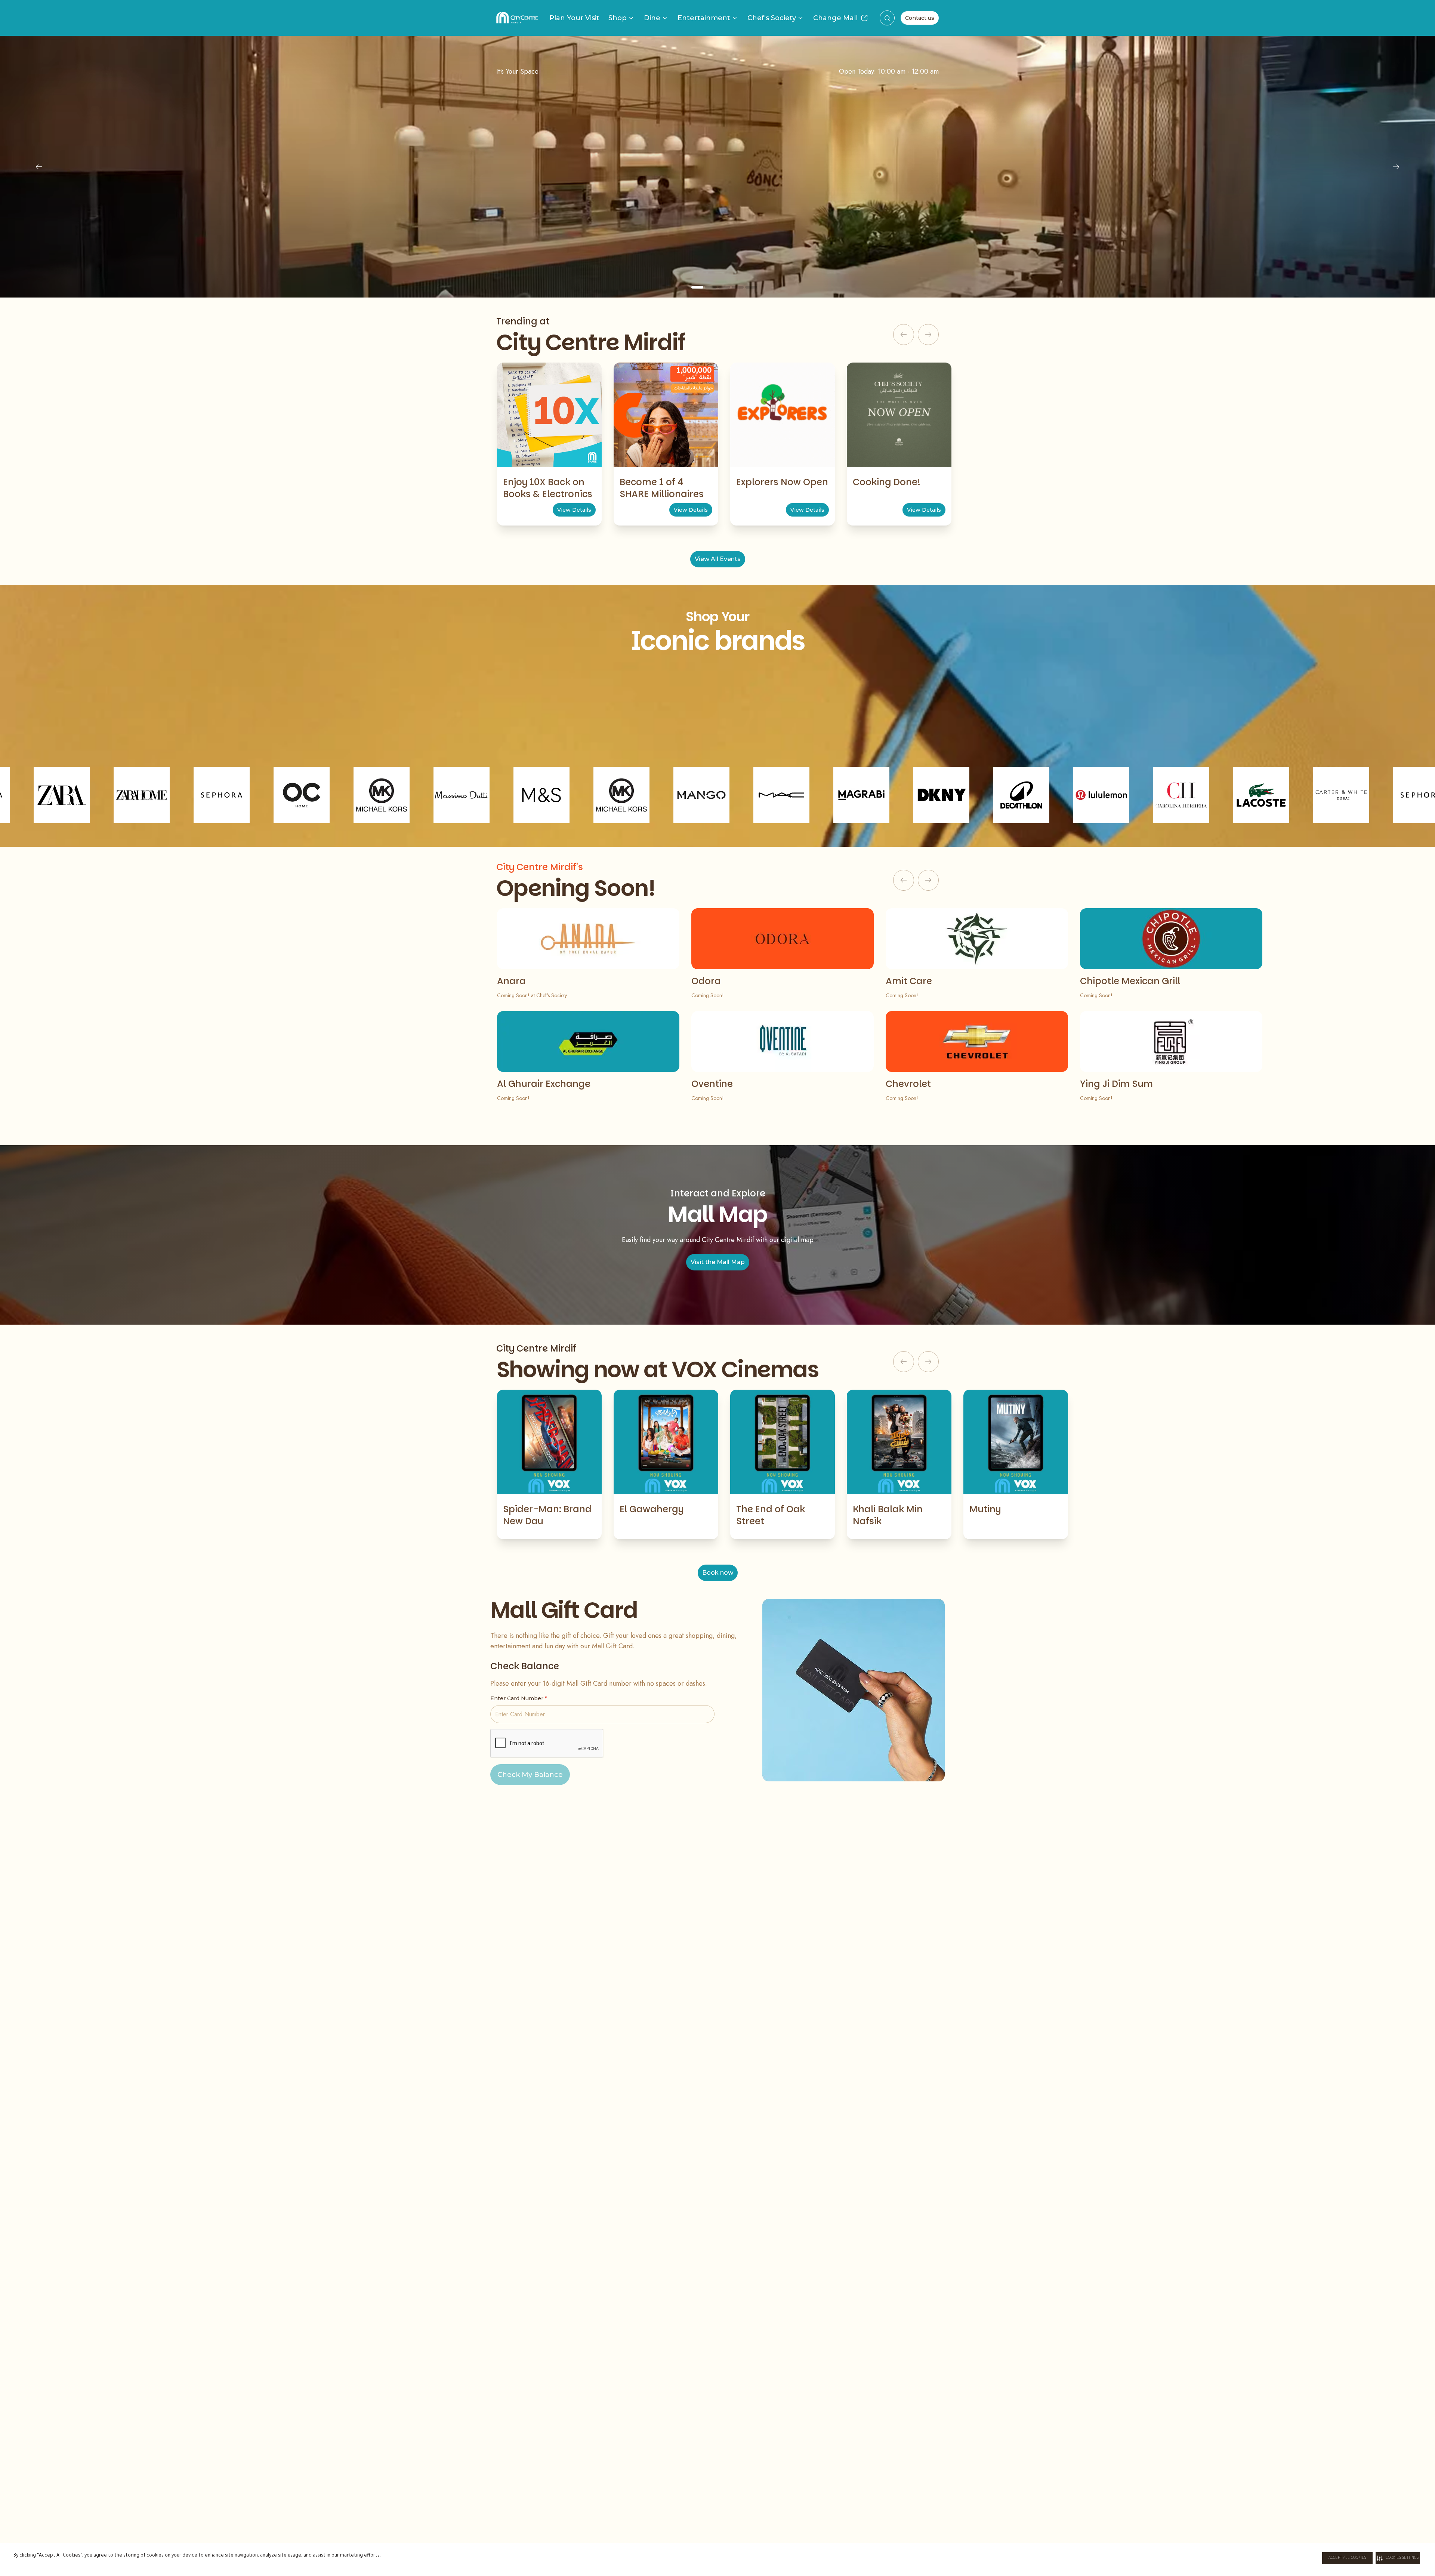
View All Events (718, 559)
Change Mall (835, 18)
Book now (718, 1573)
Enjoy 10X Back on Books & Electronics (548, 488)
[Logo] (517, 18)
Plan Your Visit (574, 18)
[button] (1398, 2558)
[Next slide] (1396, 167)
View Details (574, 510)
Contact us (920, 18)
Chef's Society (772, 18)
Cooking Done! (887, 482)
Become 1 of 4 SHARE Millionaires (662, 488)
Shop (618, 18)
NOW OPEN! (718, 232)
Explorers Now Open (782, 482)
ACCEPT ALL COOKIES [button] (1347, 2558)
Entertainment (704, 18)
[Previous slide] (39, 167)
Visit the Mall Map (718, 1262)
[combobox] (887, 18)
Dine (652, 18)
